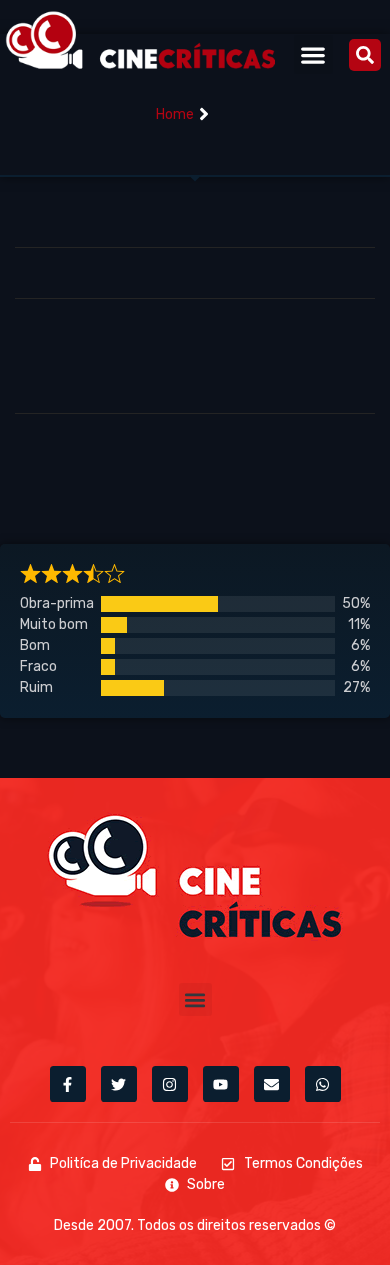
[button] (313, 54)
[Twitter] (119, 1084)
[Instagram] (170, 1084)
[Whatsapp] (323, 1084)
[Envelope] (272, 1084)
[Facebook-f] (68, 1084)
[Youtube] (221, 1084)
